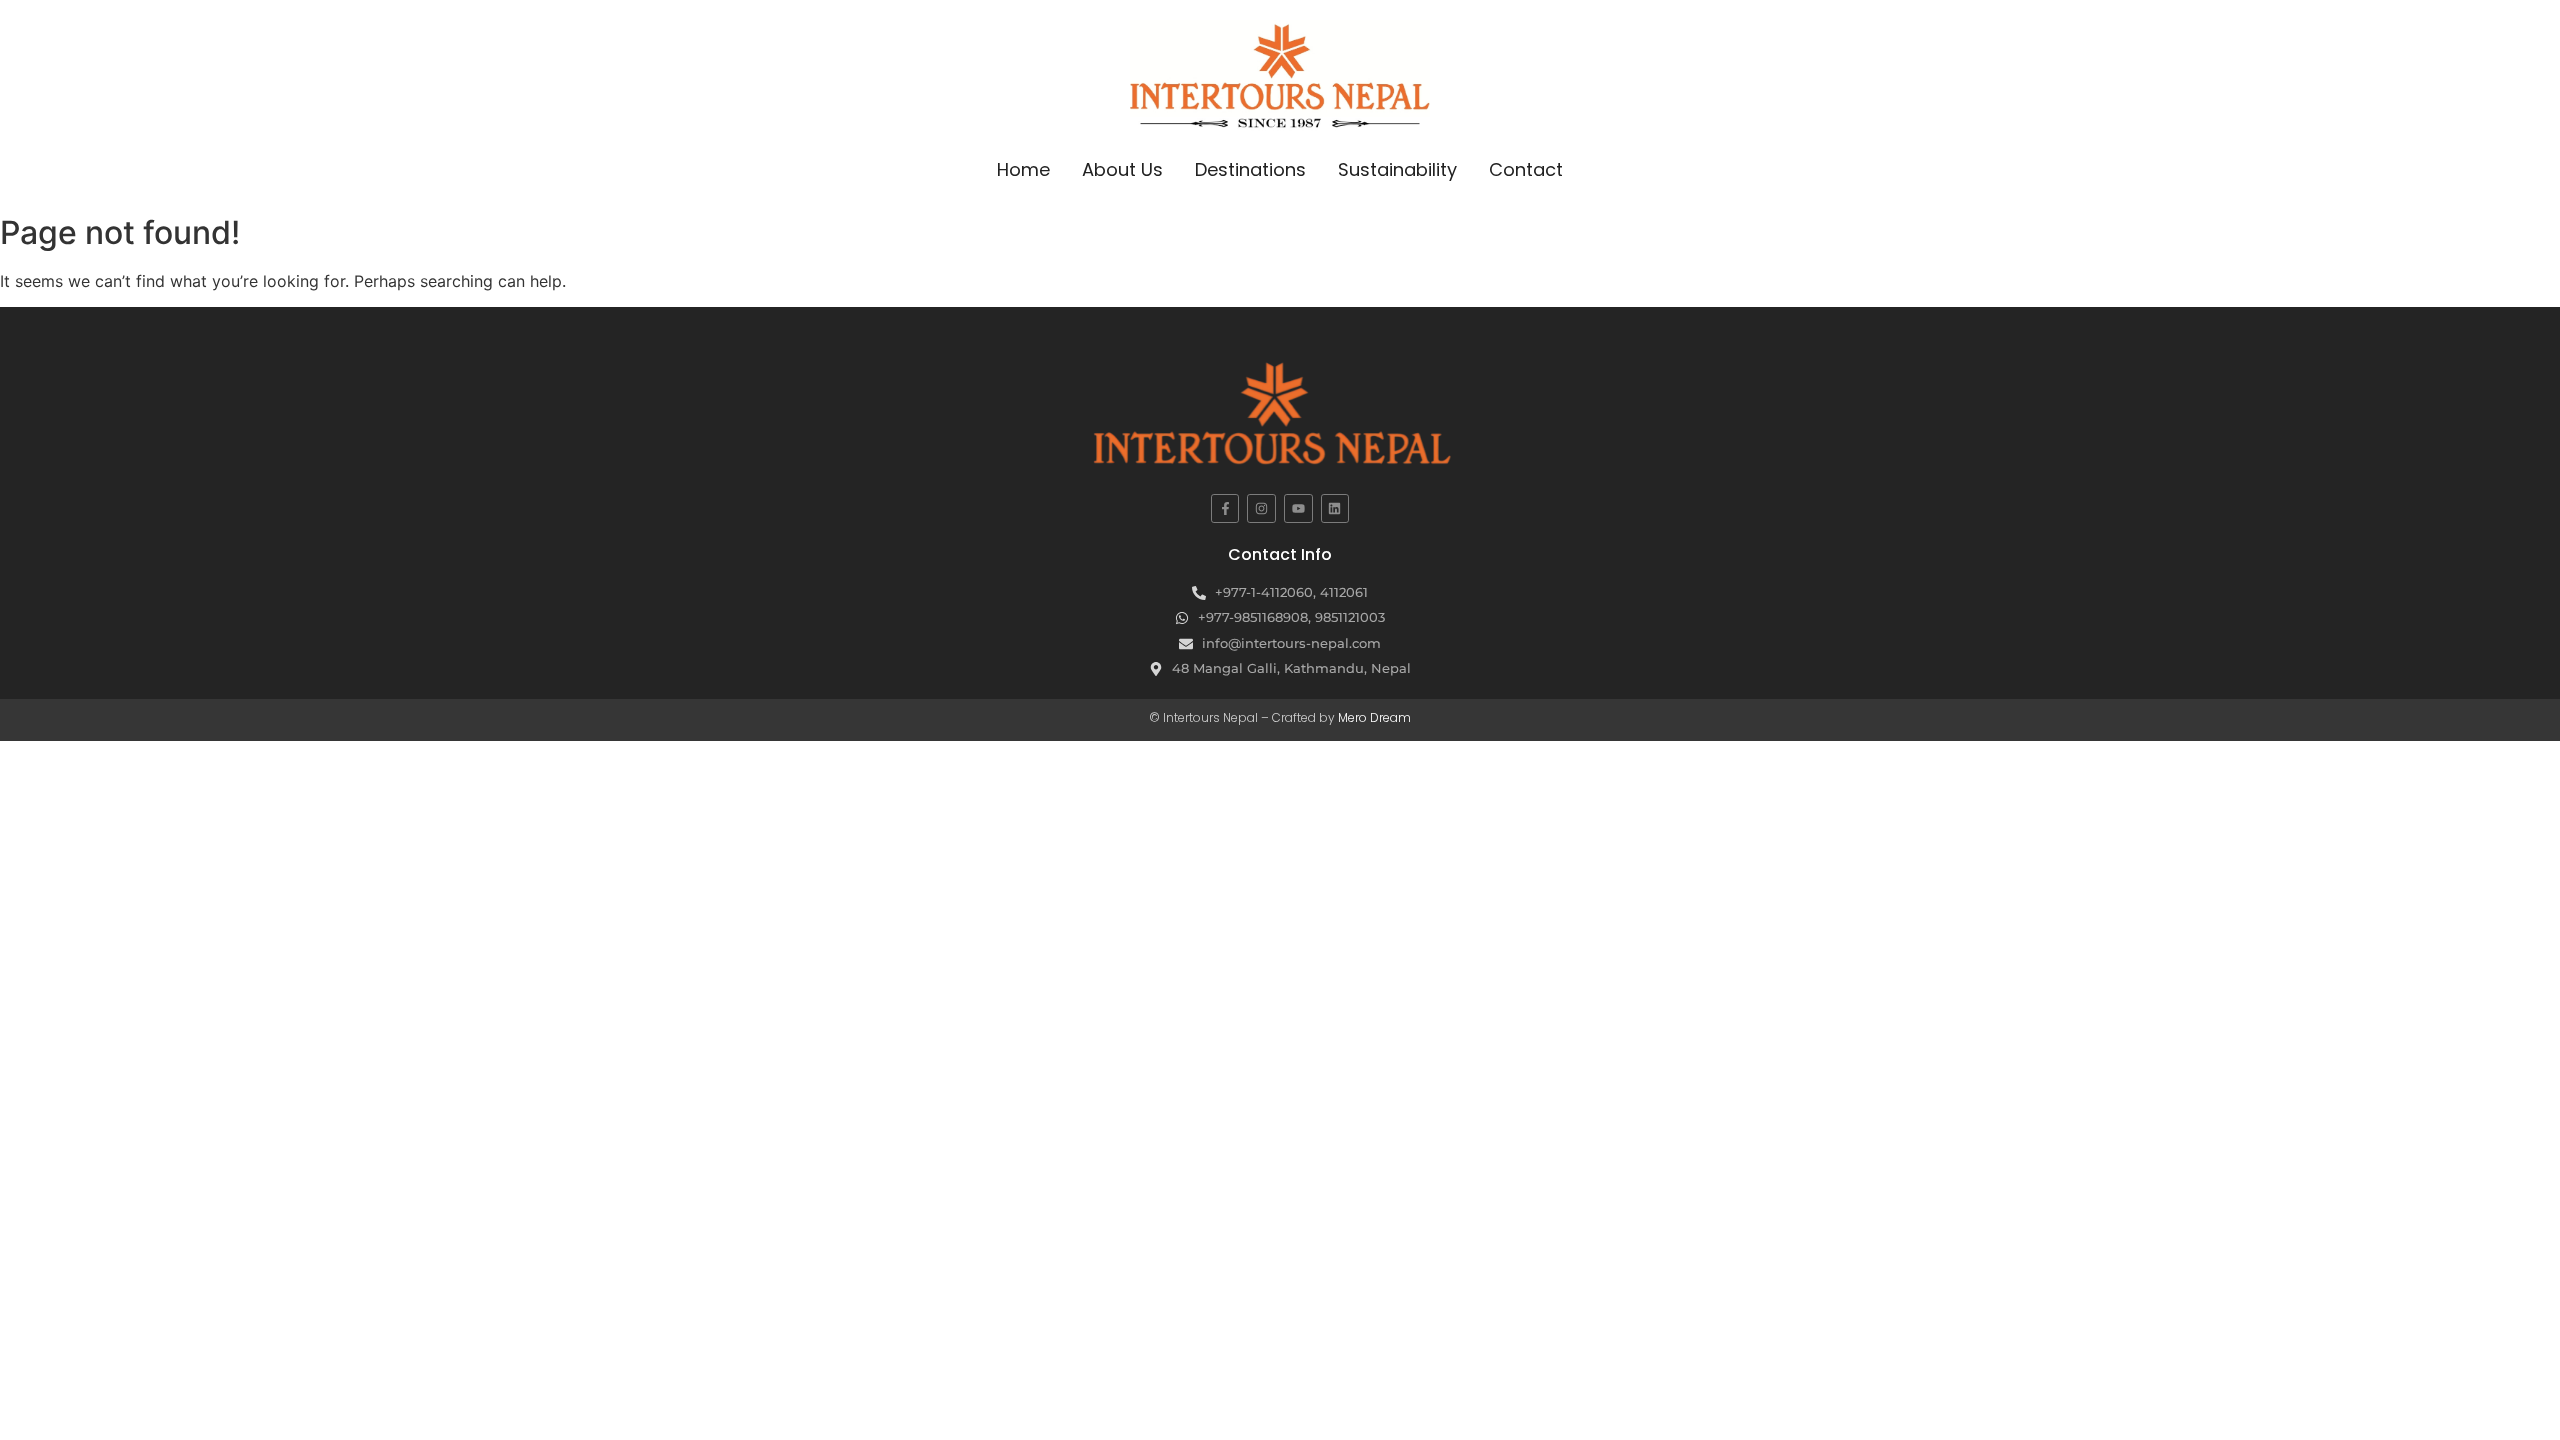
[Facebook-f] (1225, 508)
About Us (1122, 169)
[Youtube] (1298, 508)
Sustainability (1397, 169)
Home (1023, 169)
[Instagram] (1261, 508)
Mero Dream (1374, 717)
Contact (1526, 169)
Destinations (1250, 169)
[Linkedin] (1335, 508)
